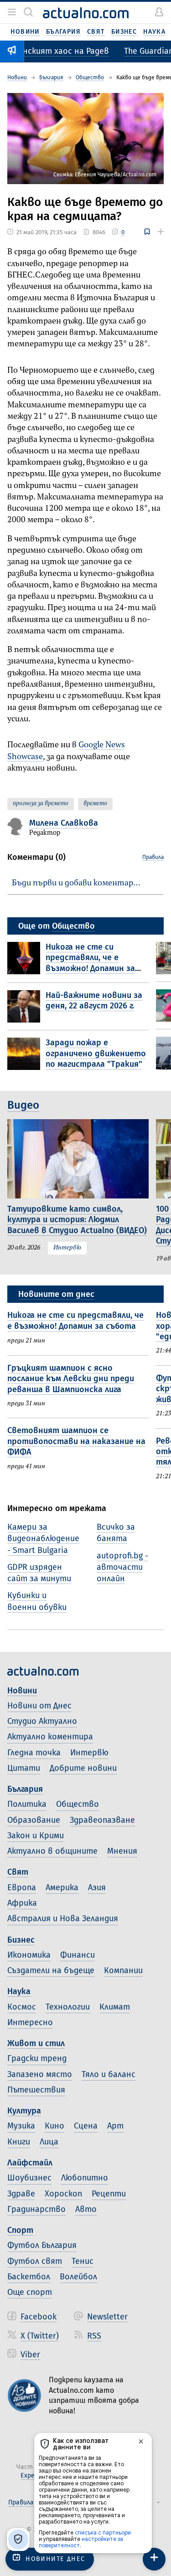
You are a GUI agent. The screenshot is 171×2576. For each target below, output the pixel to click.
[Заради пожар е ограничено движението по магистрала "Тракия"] (26, 1054)
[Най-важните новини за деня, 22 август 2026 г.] (26, 1006)
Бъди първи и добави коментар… (76, 883)
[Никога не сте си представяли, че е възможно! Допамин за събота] (26, 959)
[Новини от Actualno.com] (86, 13)
